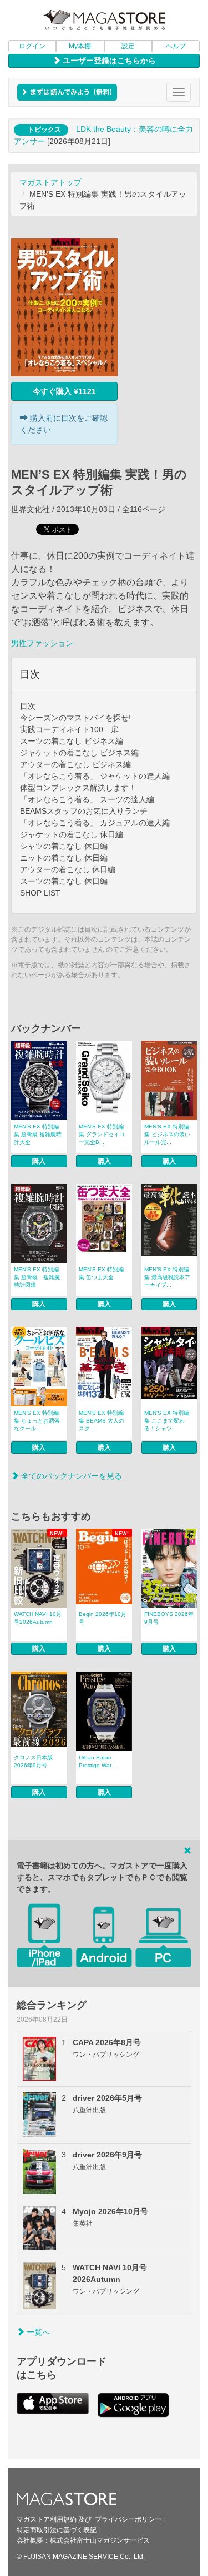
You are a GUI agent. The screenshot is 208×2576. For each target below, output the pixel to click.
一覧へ (37, 2332)
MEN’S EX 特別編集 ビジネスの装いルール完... (167, 1134)
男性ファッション (42, 643)
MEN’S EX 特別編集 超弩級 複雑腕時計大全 (38, 1134)
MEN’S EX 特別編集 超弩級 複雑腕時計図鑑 (37, 1277)
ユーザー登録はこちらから (108, 61)
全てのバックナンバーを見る (70, 1476)
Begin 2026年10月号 (103, 1618)
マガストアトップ (50, 182)
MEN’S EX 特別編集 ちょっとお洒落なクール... (37, 1421)
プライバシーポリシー (128, 2519)
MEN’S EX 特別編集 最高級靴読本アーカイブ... (167, 1277)
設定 (128, 46)
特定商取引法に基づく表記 (57, 2530)
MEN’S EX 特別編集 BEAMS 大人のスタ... (102, 1421)
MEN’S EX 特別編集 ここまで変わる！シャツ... (167, 1421)
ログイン (32, 46)
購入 (39, 1161)
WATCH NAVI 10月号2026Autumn (38, 1618)
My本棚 (80, 46)
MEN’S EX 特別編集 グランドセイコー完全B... (102, 1134)
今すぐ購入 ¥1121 (64, 391)
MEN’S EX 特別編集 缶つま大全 (101, 1273)
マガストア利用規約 (47, 2519)
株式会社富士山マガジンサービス (100, 2540)
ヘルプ (176, 46)
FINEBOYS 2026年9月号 (169, 1618)
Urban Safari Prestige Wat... (98, 1761)
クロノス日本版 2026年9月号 (33, 1761)
